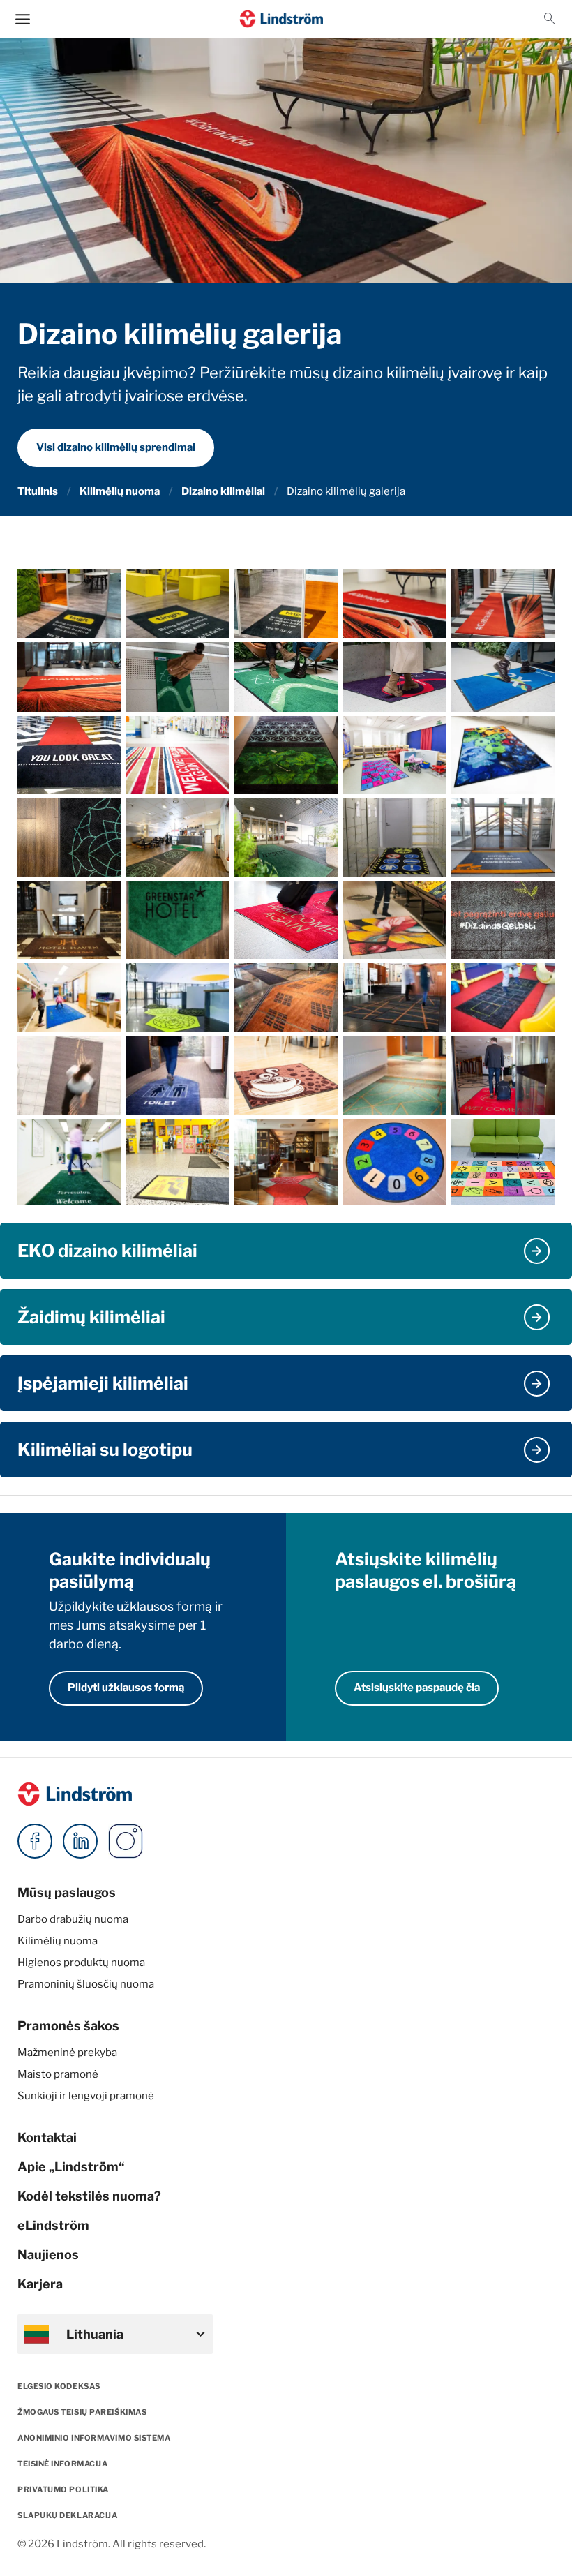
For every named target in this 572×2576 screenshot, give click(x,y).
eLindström (53, 2225)
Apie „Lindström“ (71, 2167)
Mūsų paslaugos (67, 1892)
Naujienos (48, 2255)
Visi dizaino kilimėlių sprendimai (116, 447)
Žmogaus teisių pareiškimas (82, 2412)
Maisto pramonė (58, 2074)
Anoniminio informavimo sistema (94, 2438)
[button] (550, 19)
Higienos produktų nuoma (81, 1963)
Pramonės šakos (68, 2026)
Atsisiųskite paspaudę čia (417, 1688)
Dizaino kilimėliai (223, 491)
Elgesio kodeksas (59, 2386)
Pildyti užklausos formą (126, 1688)
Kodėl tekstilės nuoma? (89, 2196)
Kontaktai (47, 2137)
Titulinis (38, 491)
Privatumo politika (63, 2489)
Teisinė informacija (62, 2464)
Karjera (40, 2284)
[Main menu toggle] (23, 19)
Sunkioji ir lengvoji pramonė (86, 2096)
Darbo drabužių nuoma (73, 1919)
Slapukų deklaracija (67, 2515)
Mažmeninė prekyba (67, 2053)
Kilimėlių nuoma (120, 491)
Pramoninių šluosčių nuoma (86, 1984)
